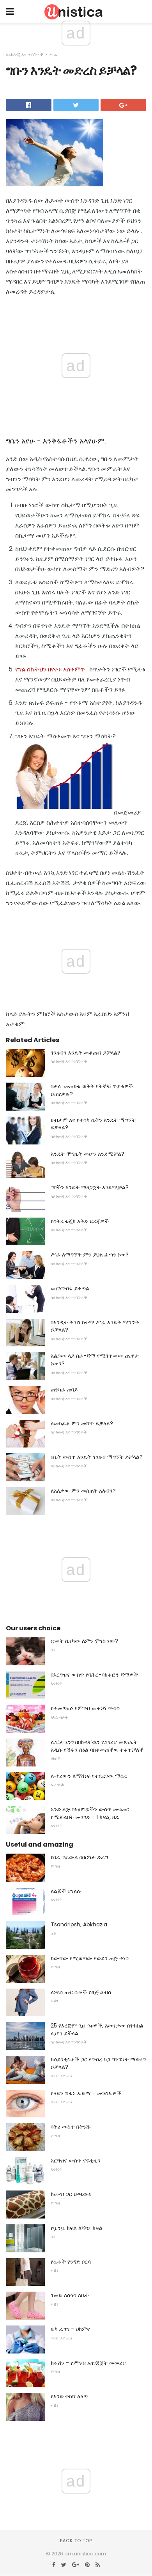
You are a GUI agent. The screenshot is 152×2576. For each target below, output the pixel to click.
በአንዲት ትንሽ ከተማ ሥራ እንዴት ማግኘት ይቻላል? (95, 1326)
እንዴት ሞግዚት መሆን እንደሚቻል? (87, 1154)
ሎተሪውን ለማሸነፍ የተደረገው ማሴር (89, 1776)
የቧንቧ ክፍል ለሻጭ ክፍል (77, 2228)
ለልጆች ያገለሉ (66, 1891)
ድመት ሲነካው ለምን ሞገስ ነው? (84, 1641)
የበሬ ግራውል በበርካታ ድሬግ (79, 1857)
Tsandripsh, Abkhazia (79, 1924)
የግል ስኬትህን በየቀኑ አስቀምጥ (50, 669)
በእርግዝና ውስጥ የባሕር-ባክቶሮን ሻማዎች (94, 1675)
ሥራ (53, 54)
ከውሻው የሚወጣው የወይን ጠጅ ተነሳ (90, 1958)
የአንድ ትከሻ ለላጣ (69, 2396)
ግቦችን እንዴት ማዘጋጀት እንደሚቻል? (90, 1187)
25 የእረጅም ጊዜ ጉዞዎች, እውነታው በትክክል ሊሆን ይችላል (97, 2029)
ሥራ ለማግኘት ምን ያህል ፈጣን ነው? (90, 1255)
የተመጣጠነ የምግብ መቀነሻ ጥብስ (85, 1708)
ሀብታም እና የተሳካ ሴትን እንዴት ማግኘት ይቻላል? (93, 1124)
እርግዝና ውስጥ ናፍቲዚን (76, 2161)
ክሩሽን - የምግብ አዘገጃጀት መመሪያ (88, 2363)
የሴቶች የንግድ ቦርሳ (71, 2262)
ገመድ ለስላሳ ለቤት (70, 2295)
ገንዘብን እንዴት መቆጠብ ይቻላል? (86, 1053)
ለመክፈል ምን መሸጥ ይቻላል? (82, 1423)
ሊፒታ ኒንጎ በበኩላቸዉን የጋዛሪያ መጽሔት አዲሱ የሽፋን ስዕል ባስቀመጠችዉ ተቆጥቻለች (97, 1746)
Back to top (76, 2541)
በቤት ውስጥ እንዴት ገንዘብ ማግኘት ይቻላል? (97, 1457)
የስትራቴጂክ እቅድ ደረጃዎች (80, 1221)
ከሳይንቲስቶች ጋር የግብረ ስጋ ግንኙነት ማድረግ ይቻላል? (98, 2063)
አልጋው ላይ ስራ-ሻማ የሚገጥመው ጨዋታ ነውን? (95, 1360)
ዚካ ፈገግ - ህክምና (70, 2329)
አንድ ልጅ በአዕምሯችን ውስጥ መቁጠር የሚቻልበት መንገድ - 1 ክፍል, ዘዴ (90, 1813)
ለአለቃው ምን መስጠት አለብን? (83, 1491)
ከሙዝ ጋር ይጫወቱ (71, 2194)
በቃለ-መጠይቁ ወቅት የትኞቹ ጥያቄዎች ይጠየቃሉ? (92, 1090)
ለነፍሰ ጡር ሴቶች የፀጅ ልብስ (81, 1992)
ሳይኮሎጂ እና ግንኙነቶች (25, 54)
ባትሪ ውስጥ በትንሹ (71, 2127)
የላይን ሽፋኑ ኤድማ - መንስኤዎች (86, 2093)
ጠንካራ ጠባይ (64, 1390)
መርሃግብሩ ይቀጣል (70, 1288)
